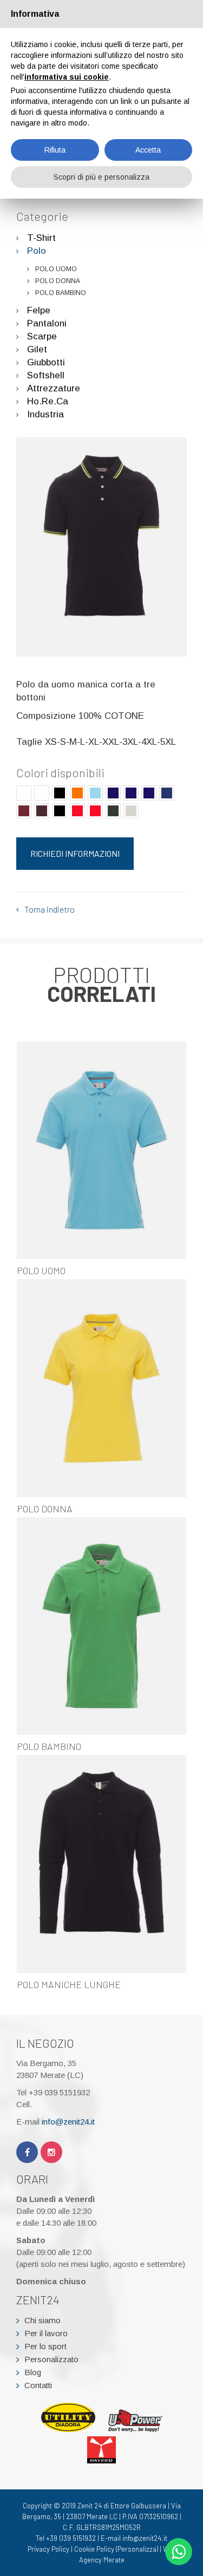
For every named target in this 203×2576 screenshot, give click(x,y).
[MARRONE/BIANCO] (42, 811)
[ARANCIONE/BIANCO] (77, 793)
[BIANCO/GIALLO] (42, 793)
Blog (33, 2372)
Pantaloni (47, 323)
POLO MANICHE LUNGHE (69, 1984)
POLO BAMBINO (61, 293)
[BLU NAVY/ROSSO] (149, 793)
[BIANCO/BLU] (24, 793)
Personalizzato (51, 2359)
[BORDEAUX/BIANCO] (24, 811)
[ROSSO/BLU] (95, 811)
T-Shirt (41, 238)
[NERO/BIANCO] (60, 811)
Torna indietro (50, 909)
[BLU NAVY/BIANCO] (113, 793)
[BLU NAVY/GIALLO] (131, 793)
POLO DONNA (58, 281)
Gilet (37, 349)
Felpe (39, 310)
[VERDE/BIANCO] (113, 811)
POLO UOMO (56, 269)
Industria (45, 414)
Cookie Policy (94, 2549)
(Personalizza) (137, 2549)
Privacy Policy (48, 2549)
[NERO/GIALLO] (60, 793)
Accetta (148, 150)
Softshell (46, 375)
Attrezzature (54, 388)
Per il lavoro (46, 2333)
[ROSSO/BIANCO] (77, 811)
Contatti (38, 2385)
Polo (37, 251)
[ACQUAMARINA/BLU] (95, 793)
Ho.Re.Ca (48, 401)
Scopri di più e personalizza (101, 177)
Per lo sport (45, 2346)
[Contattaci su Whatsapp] (179, 2552)
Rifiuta (55, 150)
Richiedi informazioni (75, 853)
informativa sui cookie (67, 77)
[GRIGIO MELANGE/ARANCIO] (131, 811)
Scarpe (42, 336)
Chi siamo (42, 2320)
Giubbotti (46, 362)
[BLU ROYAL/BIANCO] (167, 793)
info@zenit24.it (68, 2122)
